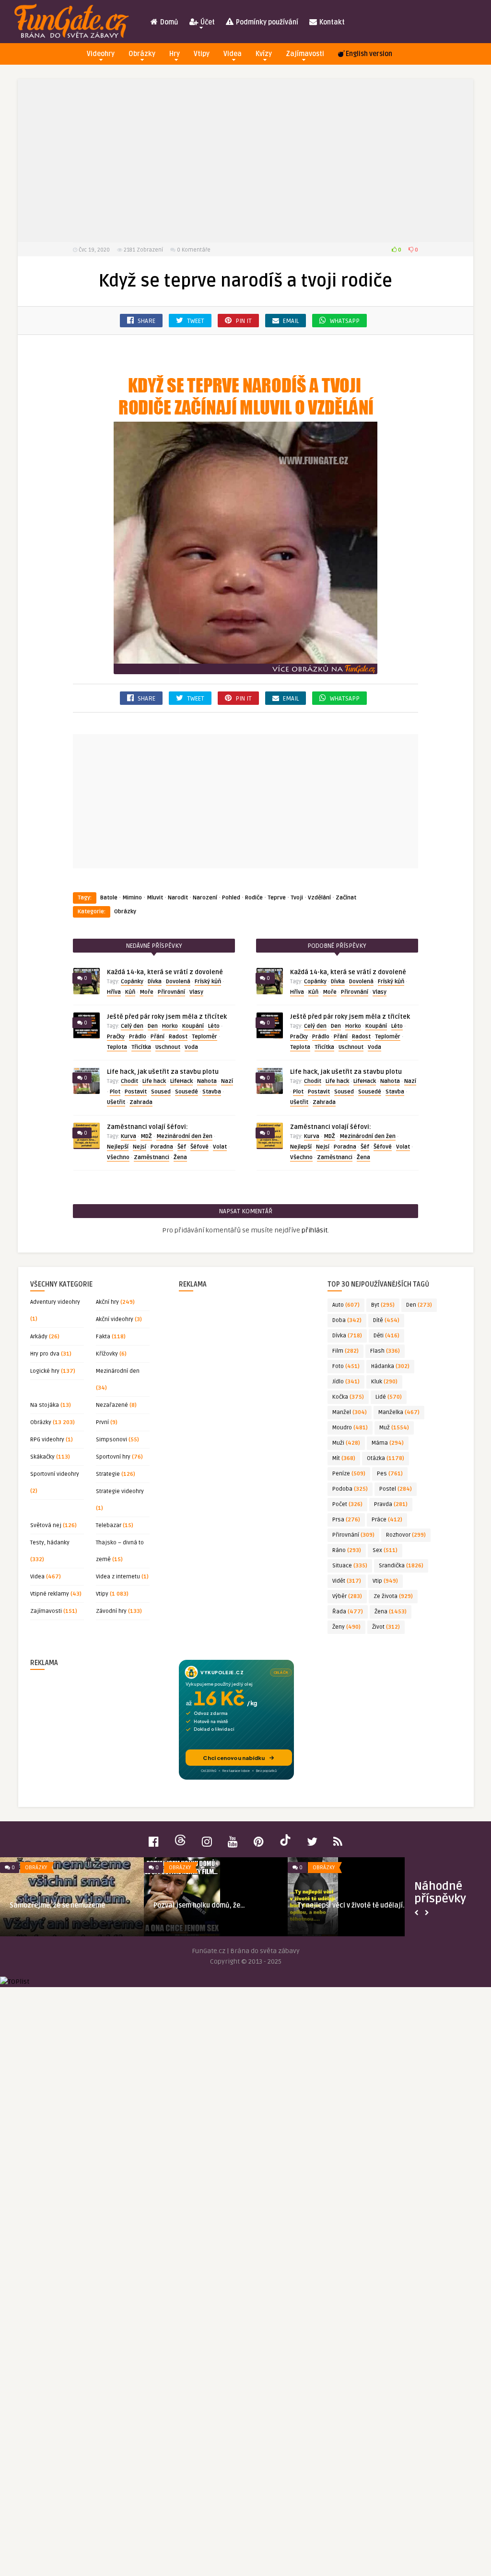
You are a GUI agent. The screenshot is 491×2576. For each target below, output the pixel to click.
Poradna (162, 1147)
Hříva (114, 992)
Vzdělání (319, 898)
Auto (346, 1305)
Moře (146, 992)
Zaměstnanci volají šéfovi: (147, 1127)
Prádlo (138, 1037)
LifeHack (181, 1081)
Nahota (207, 1081)
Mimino (132, 898)
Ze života (393, 1596)
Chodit (129, 1081)
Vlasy (196, 992)
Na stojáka (45, 1405)
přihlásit (315, 1230)
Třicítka (141, 1047)
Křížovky (107, 1354)
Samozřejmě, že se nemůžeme (57, 1905)
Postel (396, 1489)
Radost (178, 1037)
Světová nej (46, 1525)
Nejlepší (118, 1147)
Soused (161, 1092)
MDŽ (146, 1136)
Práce (387, 1520)
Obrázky (142, 54)
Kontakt (331, 22)
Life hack (154, 1081)
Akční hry (107, 1302)
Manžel (350, 1412)
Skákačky (42, 1457)
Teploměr (205, 1037)
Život (386, 1627)
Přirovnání (171, 992)
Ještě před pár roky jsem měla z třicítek (167, 1017)
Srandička (401, 1566)
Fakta (103, 1337)
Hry (175, 54)
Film (345, 1351)
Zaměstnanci (152, 1157)
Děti (386, 1336)
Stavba (212, 1092)
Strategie (108, 1474)
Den (153, 1026)
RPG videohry (47, 1440)
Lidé (389, 1397)
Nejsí (140, 1147)
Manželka (399, 1412)
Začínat (346, 898)
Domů (169, 22)
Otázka (386, 1458)
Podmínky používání (266, 22)
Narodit (178, 898)
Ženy (346, 1627)
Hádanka (390, 1366)
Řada (348, 1612)
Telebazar (109, 1525)
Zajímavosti (305, 54)
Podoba (350, 1489)
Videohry (101, 54)
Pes (390, 1474)
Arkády (39, 1337)
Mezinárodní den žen (184, 1136)
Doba (347, 1320)
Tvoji (297, 898)
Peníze (349, 1474)
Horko (170, 1026)
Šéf (182, 1147)
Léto (214, 1026)
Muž (394, 1428)
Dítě (386, 1320)
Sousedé (187, 1092)
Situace (350, 1566)
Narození (205, 898)
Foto (346, 1366)
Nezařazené (112, 1405)
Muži (346, 1443)
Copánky (132, 982)
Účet (207, 22)
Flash (385, 1351)
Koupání (193, 1026)
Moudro (350, 1428)
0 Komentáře (194, 250)
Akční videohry (115, 1319)
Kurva (129, 1136)
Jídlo (346, 1382)
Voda (191, 1047)
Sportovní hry (113, 1457)
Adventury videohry (55, 1302)
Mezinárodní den (118, 1371)
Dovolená (178, 982)
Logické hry (45, 1371)
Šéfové (199, 1147)
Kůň (130, 992)
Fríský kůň (208, 982)
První (102, 1422)
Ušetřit (116, 1102)
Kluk (384, 1382)
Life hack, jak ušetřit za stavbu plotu (163, 1072)
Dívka (155, 982)
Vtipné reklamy (50, 1594)
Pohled (231, 898)
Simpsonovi (111, 1440)
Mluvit (155, 898)
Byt (383, 1305)
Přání (158, 1037)
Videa (233, 54)
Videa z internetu (118, 1577)
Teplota (117, 1047)
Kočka (348, 1397)
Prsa (346, 1520)
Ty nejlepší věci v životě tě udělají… (352, 1905)
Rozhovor (406, 1535)
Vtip (385, 1581)
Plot (115, 1092)
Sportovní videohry (55, 1474)
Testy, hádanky (50, 1543)
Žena (180, 1157)
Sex (385, 1550)
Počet (347, 1504)
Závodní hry (111, 1611)
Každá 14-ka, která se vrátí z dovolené (165, 972)
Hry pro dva (45, 1354)
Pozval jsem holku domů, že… (199, 1905)
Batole (109, 898)
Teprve (277, 898)
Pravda (391, 1504)
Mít (344, 1458)
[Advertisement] (245, 161)
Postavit (136, 1092)
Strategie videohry (120, 1491)
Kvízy (264, 54)
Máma (388, 1443)
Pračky (116, 1037)
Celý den (132, 1026)
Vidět (347, 1581)
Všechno (118, 1157)
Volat (220, 1147)
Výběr (347, 1596)
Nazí (227, 1081)
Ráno (347, 1550)
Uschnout (168, 1047)
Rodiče (254, 898)
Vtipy (202, 54)
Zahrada (141, 1102)
